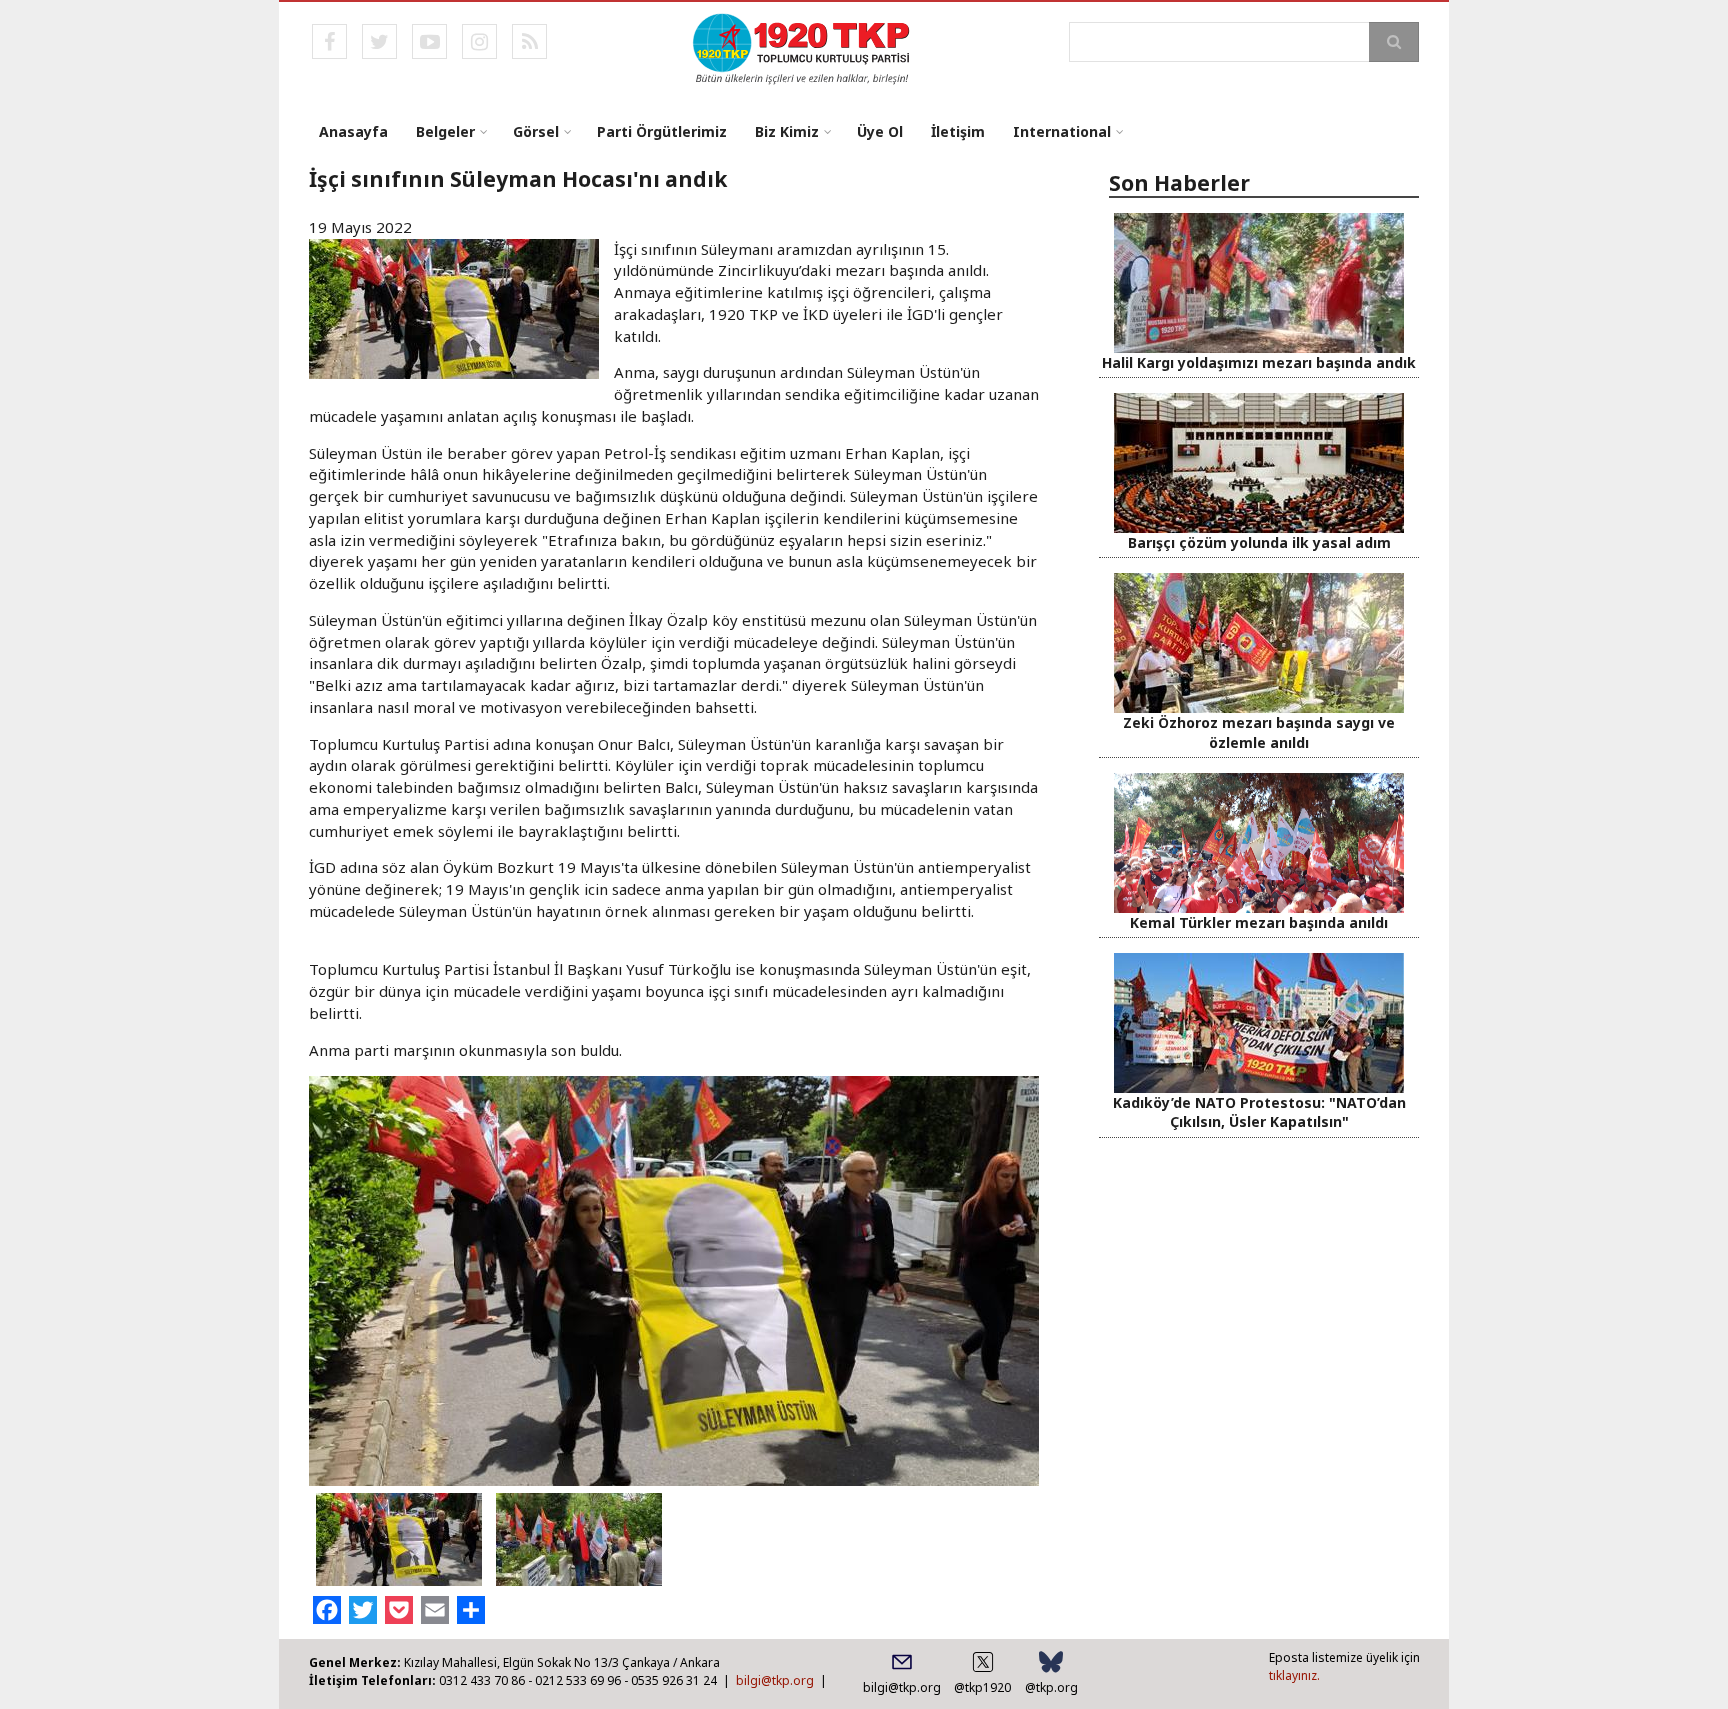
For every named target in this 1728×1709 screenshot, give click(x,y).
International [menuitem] (1062, 131)
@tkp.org (1051, 1687)
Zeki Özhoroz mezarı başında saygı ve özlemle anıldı (1259, 732)
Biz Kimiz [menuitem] (787, 131)
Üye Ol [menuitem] (880, 131)
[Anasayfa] (802, 47)
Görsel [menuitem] (536, 131)
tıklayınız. (1294, 1675)
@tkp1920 (982, 1687)
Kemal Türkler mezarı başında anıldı (1259, 922)
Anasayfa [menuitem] (353, 131)
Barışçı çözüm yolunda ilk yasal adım (1259, 542)
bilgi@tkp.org (775, 1680)
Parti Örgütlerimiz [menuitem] (662, 131)
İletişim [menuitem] (958, 131)
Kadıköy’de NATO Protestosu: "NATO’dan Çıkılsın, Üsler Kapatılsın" (1259, 1112)
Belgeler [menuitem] (445, 131)
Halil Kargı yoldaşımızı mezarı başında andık (1259, 362)
